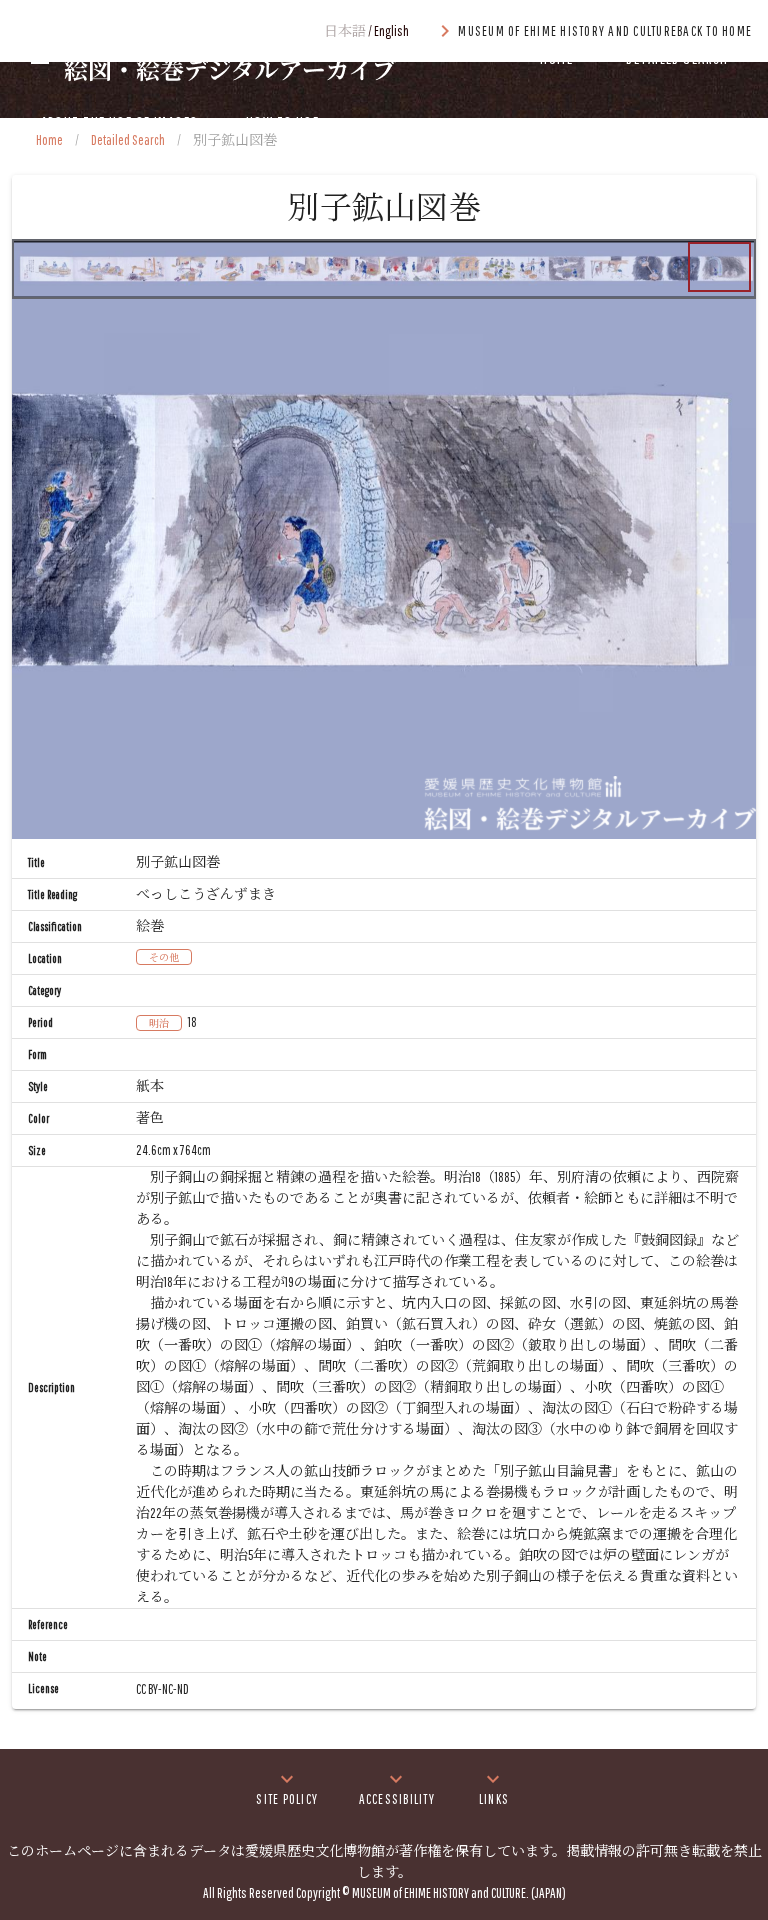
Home (49, 140)
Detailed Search (128, 140)
